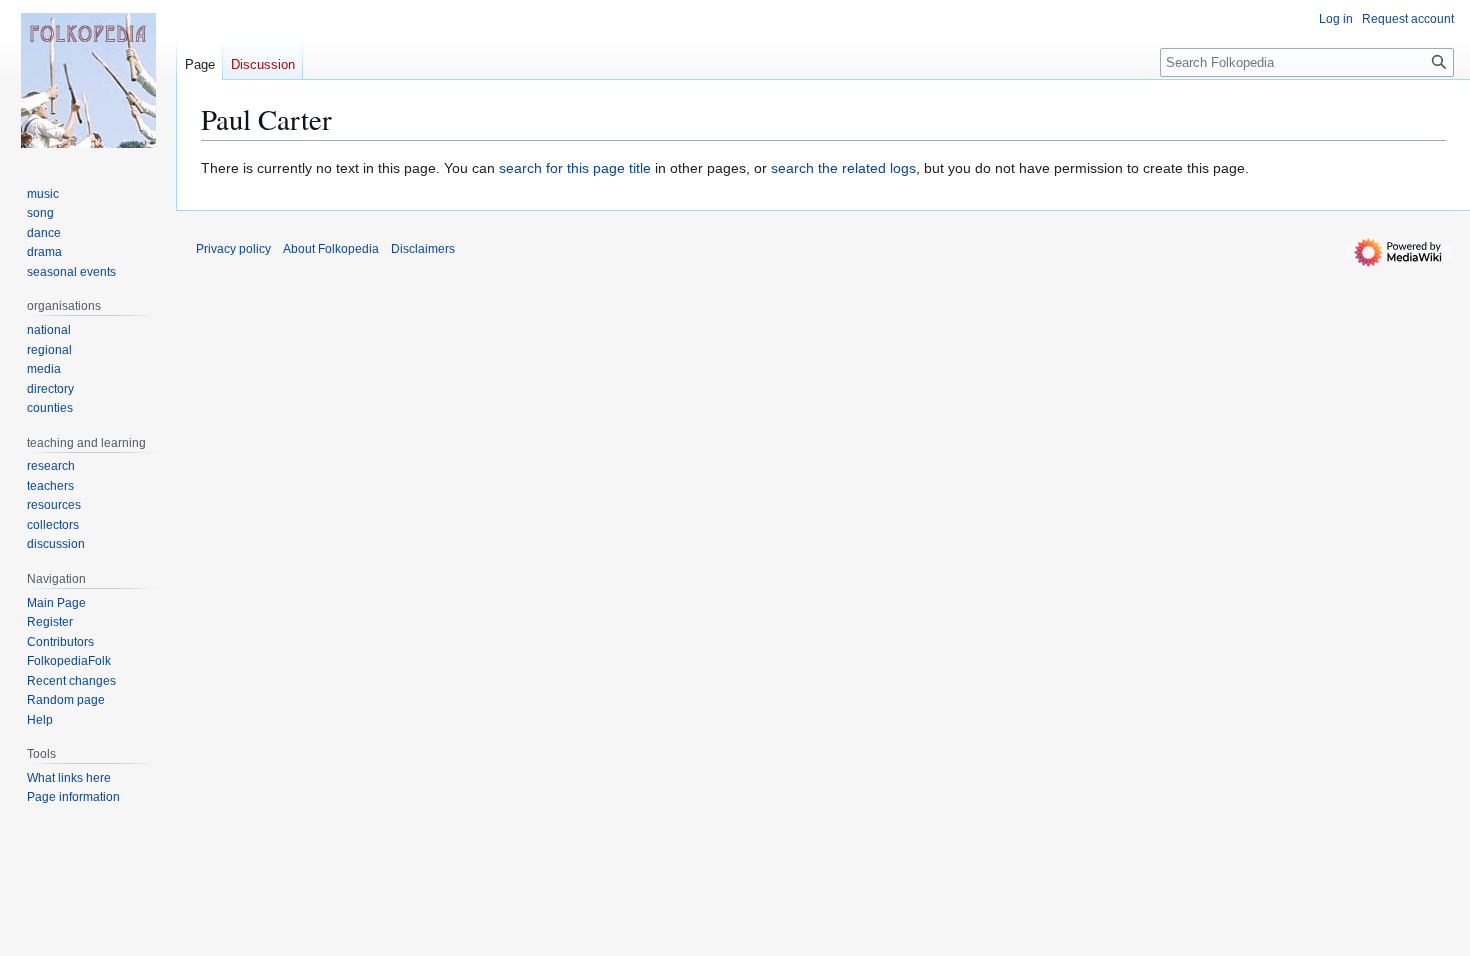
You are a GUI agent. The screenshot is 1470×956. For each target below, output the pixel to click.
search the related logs (843, 168)
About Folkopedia (331, 249)
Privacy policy (233, 249)
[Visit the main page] (88, 80)
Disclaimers (423, 249)
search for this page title (575, 168)
